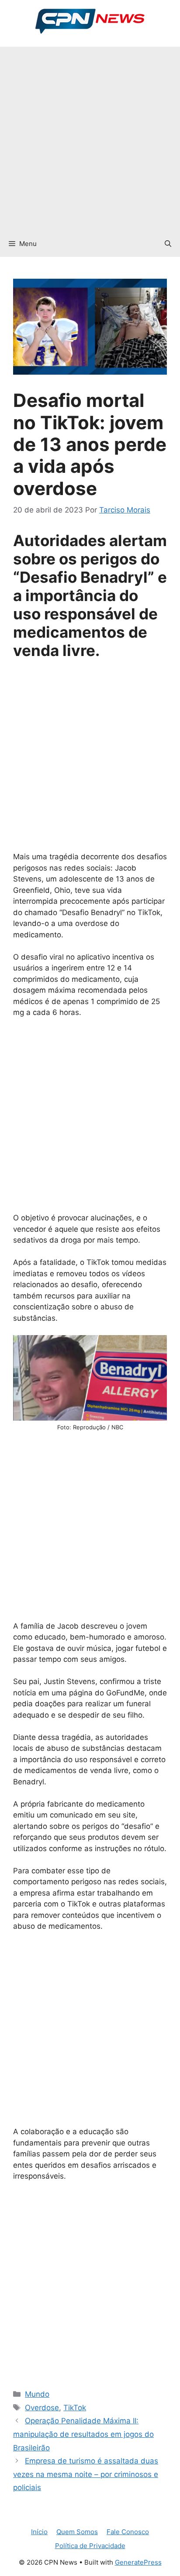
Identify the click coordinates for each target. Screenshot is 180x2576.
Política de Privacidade (90, 2546)
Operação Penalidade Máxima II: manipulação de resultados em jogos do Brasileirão (83, 2434)
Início (39, 2532)
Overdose (42, 2408)
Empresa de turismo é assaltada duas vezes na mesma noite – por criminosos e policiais (86, 2474)
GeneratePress (138, 2562)
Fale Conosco (128, 2532)
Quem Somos (77, 2532)
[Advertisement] (90, 137)
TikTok (75, 2408)
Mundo (37, 2394)
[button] (168, 244)
